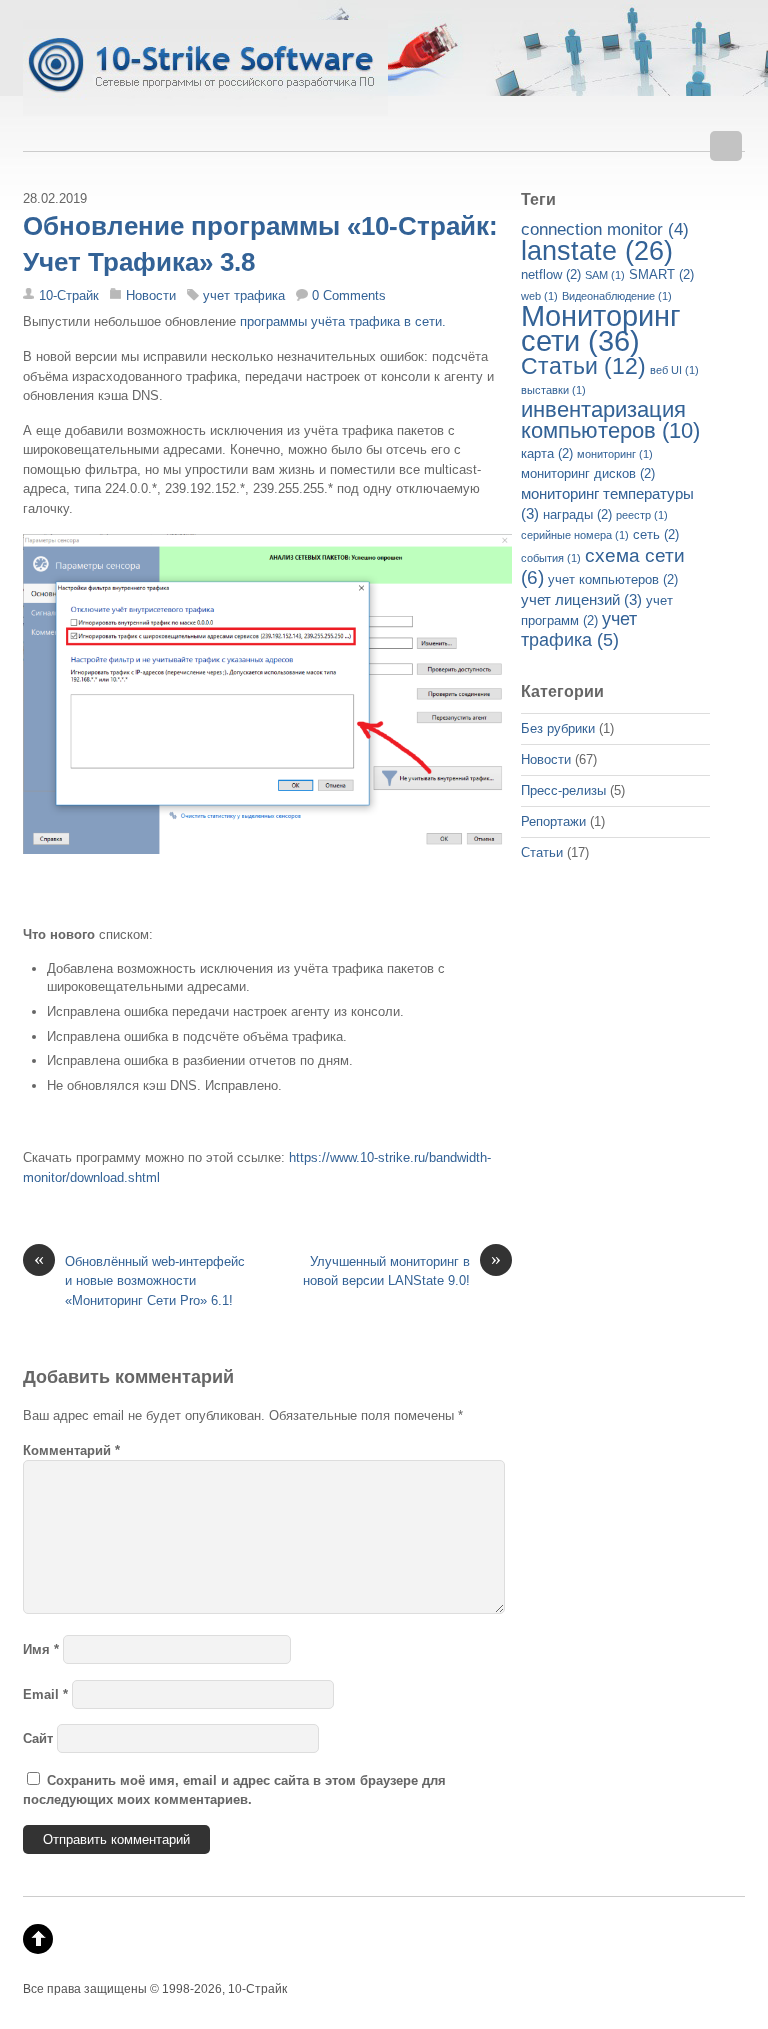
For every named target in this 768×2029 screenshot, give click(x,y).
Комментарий (71, 1450)
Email (45, 1694)
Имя (41, 1649)
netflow (551, 274)
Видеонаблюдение (617, 296)
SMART (661, 274)
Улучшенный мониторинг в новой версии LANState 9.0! (402, 1270)
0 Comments (349, 295)
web (539, 296)
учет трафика (244, 295)
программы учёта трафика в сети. (343, 321)
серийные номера (575, 535)
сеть (656, 534)
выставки (553, 390)
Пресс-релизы (563, 790)
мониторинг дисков (588, 473)
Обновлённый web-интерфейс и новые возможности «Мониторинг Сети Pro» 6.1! (139, 1280)
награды (577, 514)
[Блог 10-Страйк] (205, 105)
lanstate (597, 250)
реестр (642, 515)
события (551, 558)
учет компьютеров (613, 579)
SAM (605, 275)
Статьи (583, 366)
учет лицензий (581, 599)
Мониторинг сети (601, 328)
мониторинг (615, 454)
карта (547, 453)
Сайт (38, 1738)
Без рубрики (558, 728)
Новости (151, 295)
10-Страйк (69, 295)
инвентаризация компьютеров (610, 420)
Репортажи (553, 821)
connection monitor (605, 229)
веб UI (674, 370)
